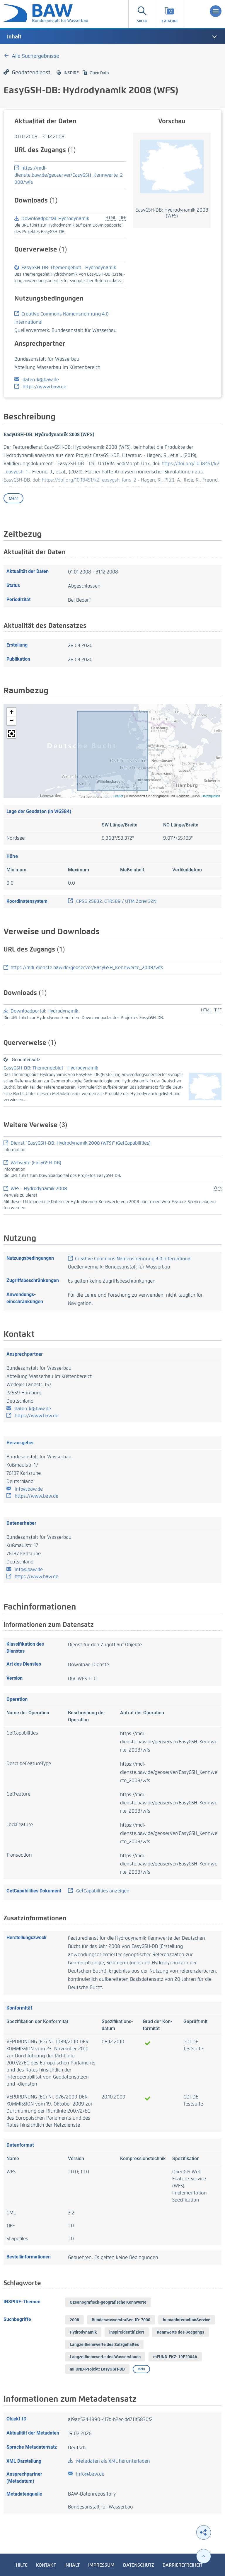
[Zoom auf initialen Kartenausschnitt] (11, 734)
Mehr (13, 498)
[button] (11, 712)
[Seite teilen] (204, 2532)
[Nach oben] (204, 2556)
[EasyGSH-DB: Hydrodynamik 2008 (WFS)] (172, 166)
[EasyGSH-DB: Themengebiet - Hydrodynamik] (205, 1086)
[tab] (112, 37)
